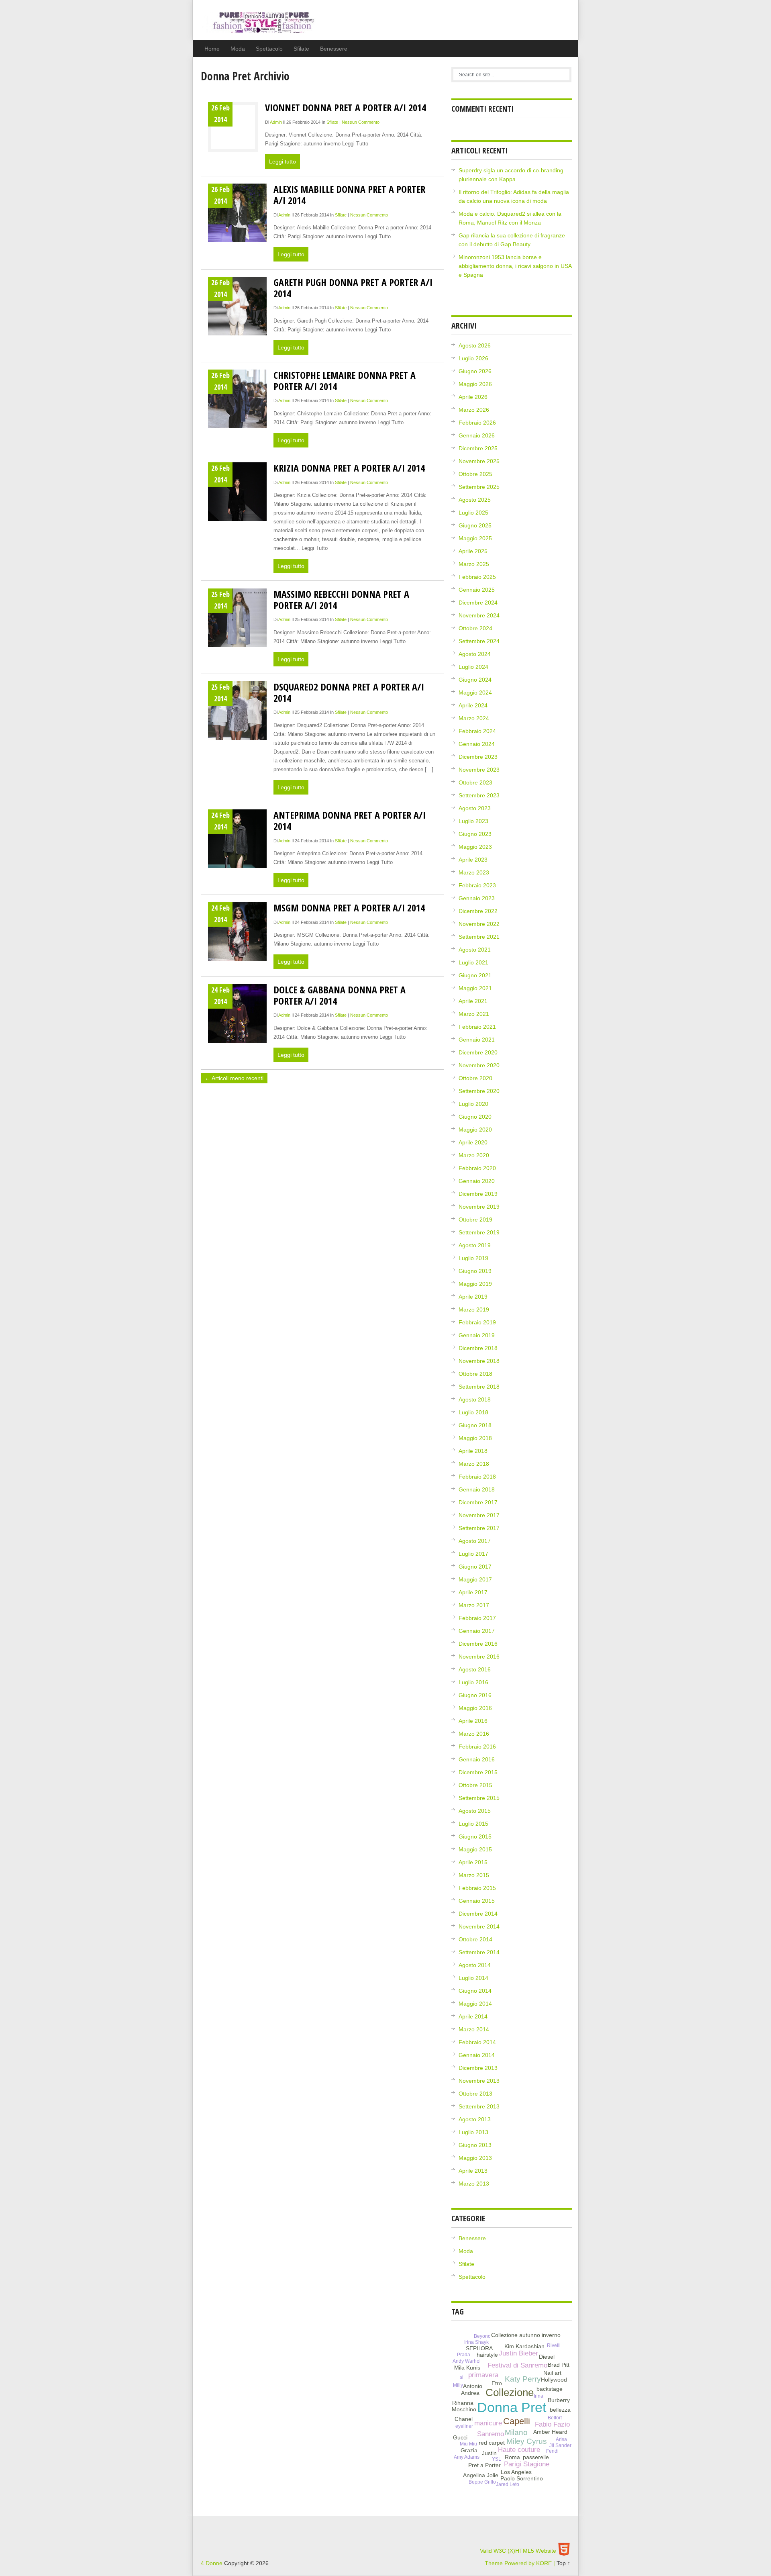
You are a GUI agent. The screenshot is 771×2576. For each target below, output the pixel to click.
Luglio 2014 (473, 1978)
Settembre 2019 (479, 1232)
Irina (538, 2396)
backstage (550, 2389)
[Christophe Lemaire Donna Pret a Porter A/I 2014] (237, 399)
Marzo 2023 (474, 872)
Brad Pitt (559, 2365)
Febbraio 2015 (477, 1888)
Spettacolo (269, 49)
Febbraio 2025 (477, 577)
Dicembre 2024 (478, 603)
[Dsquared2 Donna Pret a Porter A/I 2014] (237, 711)
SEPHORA (479, 2348)
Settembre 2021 (479, 937)
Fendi (552, 2451)
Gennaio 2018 (477, 1489)
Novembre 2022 (479, 924)
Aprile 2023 (473, 860)
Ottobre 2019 (475, 1220)
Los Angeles (516, 2472)
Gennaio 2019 (477, 1335)
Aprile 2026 (473, 397)
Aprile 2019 (473, 1297)
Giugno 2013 (475, 2145)
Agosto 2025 (475, 500)
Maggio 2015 (475, 1849)
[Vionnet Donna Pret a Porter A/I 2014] (233, 128)
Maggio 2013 (475, 2158)
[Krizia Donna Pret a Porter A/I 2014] (237, 492)
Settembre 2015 (479, 1798)
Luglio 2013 (473, 2132)
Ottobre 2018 (475, 1374)
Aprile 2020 (473, 1142)
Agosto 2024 (475, 654)
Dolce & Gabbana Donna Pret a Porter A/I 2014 (340, 995)
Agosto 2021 (475, 950)
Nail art (552, 2373)
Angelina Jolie (481, 2475)
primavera (483, 2375)
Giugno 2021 (475, 975)
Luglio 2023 (473, 821)
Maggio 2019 (475, 1284)
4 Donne (258, 26)
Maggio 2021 (475, 988)
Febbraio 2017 (477, 1618)
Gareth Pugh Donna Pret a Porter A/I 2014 (353, 288)
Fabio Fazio (552, 2424)
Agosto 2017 (475, 1541)
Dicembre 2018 (478, 1348)
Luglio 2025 (473, 513)
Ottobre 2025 (475, 474)
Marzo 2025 (474, 564)
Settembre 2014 (479, 1952)
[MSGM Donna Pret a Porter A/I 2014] (237, 932)
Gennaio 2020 (477, 1181)
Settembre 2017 (479, 1528)
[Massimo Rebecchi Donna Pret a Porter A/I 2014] (237, 618)
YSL (497, 2459)
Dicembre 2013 (478, 2068)
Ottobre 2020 (475, 1078)
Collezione (510, 2392)
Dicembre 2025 (478, 448)
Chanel (464, 2419)
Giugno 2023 (475, 834)
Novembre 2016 (479, 1657)
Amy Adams (467, 2457)
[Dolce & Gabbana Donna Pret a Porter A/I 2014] (237, 1013)
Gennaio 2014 (477, 2055)
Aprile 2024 (473, 705)
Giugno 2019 (475, 1271)
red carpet (492, 2443)
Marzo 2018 (474, 1464)
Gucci (460, 2437)
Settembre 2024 (479, 641)
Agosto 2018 (475, 1399)
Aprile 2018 (473, 1451)
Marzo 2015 (474, 1875)
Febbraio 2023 (477, 885)
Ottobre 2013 (475, 2094)
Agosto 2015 (475, 1811)
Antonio (473, 2386)
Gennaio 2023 (477, 898)
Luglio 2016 (473, 1682)
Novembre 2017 (479, 1515)
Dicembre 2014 (478, 1914)
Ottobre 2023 (475, 782)
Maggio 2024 (475, 693)
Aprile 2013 (473, 2171)
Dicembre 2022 (478, 911)
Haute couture (519, 2450)
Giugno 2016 (475, 1695)
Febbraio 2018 (477, 1477)
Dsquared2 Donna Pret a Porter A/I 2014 (349, 692)
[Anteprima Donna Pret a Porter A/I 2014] (237, 839)
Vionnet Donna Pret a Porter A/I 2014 (346, 107)
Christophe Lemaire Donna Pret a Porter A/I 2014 (345, 381)
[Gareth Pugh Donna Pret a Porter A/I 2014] (237, 306)
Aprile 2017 (473, 1592)
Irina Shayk (476, 2342)
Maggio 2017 (475, 1579)
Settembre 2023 (479, 795)
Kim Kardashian (524, 2346)
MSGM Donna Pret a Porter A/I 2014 (349, 908)
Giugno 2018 (475, 1425)
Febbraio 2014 (477, 2042)
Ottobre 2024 (475, 628)
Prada (464, 2355)
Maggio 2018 (475, 1438)
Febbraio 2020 (477, 1168)
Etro (497, 2383)
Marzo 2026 (474, 410)
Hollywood (554, 2380)
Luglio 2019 (473, 1258)
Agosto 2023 (475, 808)
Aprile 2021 (473, 1001)
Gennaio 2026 (477, 435)
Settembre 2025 (479, 487)
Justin (489, 2453)
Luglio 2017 (473, 1554)
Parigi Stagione (527, 2464)
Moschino (464, 2409)
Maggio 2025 (475, 538)
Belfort (555, 2418)
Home (212, 49)
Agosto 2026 (475, 345)
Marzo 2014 (474, 2029)
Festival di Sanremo (517, 2365)
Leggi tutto (282, 161)
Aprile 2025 (473, 551)
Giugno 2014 (475, 1991)
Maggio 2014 (475, 2004)
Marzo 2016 (474, 1734)
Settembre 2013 (479, 2106)
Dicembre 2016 (478, 1644)
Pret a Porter (484, 2465)
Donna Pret (512, 2407)
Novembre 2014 (479, 1926)
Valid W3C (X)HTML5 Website (518, 2551)
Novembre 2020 (479, 1065)
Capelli (517, 2421)
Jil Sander (560, 2445)
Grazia (469, 2450)
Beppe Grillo (482, 2482)
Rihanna (463, 2403)
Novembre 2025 (479, 461)
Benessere (334, 49)
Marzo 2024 (474, 718)
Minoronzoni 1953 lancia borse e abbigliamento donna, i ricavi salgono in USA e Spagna (515, 266)
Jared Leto (508, 2484)
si (462, 2377)
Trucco (539, 2471)
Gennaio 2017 (477, 1631)
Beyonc (482, 2336)
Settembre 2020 (479, 1091)
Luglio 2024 (473, 667)
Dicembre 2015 (478, 1772)
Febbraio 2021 (477, 1027)
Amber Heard (550, 2432)
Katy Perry (523, 2379)
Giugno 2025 (475, 525)
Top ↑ (563, 2563)
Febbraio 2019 (477, 1322)
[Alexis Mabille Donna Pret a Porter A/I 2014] (237, 213)
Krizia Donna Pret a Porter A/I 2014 (349, 468)
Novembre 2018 (479, 1361)
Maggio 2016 (475, 1708)
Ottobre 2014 (475, 1939)
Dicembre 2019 (478, 1194)
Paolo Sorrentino (522, 2478)
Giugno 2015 (475, 1836)
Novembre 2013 (479, 2081)
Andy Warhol (467, 2361)
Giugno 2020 (475, 1117)
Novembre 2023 (479, 770)
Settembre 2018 (479, 1387)
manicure (488, 2423)
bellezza (560, 2410)
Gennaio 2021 (477, 1040)
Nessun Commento (361, 122)
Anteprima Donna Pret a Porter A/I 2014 (350, 820)
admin (276, 122)
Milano (516, 2432)
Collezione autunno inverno (526, 2335)
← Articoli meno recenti (234, 1078)
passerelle (536, 2457)
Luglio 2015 (473, 1824)
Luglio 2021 (473, 962)
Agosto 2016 (475, 1669)
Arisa (561, 2439)
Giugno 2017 (475, 1567)
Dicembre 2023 (478, 757)
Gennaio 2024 (477, 744)
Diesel (547, 2357)
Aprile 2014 (473, 2016)
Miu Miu (468, 2444)
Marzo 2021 (474, 1014)
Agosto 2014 (475, 1965)
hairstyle (487, 2355)
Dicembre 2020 (478, 1052)
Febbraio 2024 (477, 731)
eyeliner (464, 2426)
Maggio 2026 (475, 384)
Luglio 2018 (473, 1412)
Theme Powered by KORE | (521, 2563)
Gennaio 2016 (477, 1759)
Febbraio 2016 (477, 1747)
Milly (458, 2385)
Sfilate (301, 49)
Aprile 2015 (473, 1862)
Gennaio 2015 (477, 1901)
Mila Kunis (467, 2368)
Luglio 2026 (473, 358)
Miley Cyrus (527, 2441)
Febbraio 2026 (477, 423)
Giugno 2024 (475, 680)
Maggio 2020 (475, 1130)
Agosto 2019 (475, 1245)
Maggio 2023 (475, 847)
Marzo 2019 (474, 1309)
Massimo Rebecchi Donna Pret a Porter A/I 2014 (341, 600)
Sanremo (491, 2434)
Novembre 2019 (479, 1207)
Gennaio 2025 (477, 590)
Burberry (559, 2400)
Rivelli (554, 2345)
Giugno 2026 (475, 371)
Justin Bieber (518, 2353)
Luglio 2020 (473, 1104)
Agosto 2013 (475, 2119)
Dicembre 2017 (478, 1502)
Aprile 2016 (473, 1721)
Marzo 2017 (474, 1605)
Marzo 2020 (474, 1155)
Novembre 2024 (479, 615)
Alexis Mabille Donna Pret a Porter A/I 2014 (349, 195)
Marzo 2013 (474, 2184)
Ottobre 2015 (475, 1785)
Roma (512, 2457)
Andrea (470, 2393)
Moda (238, 49)
